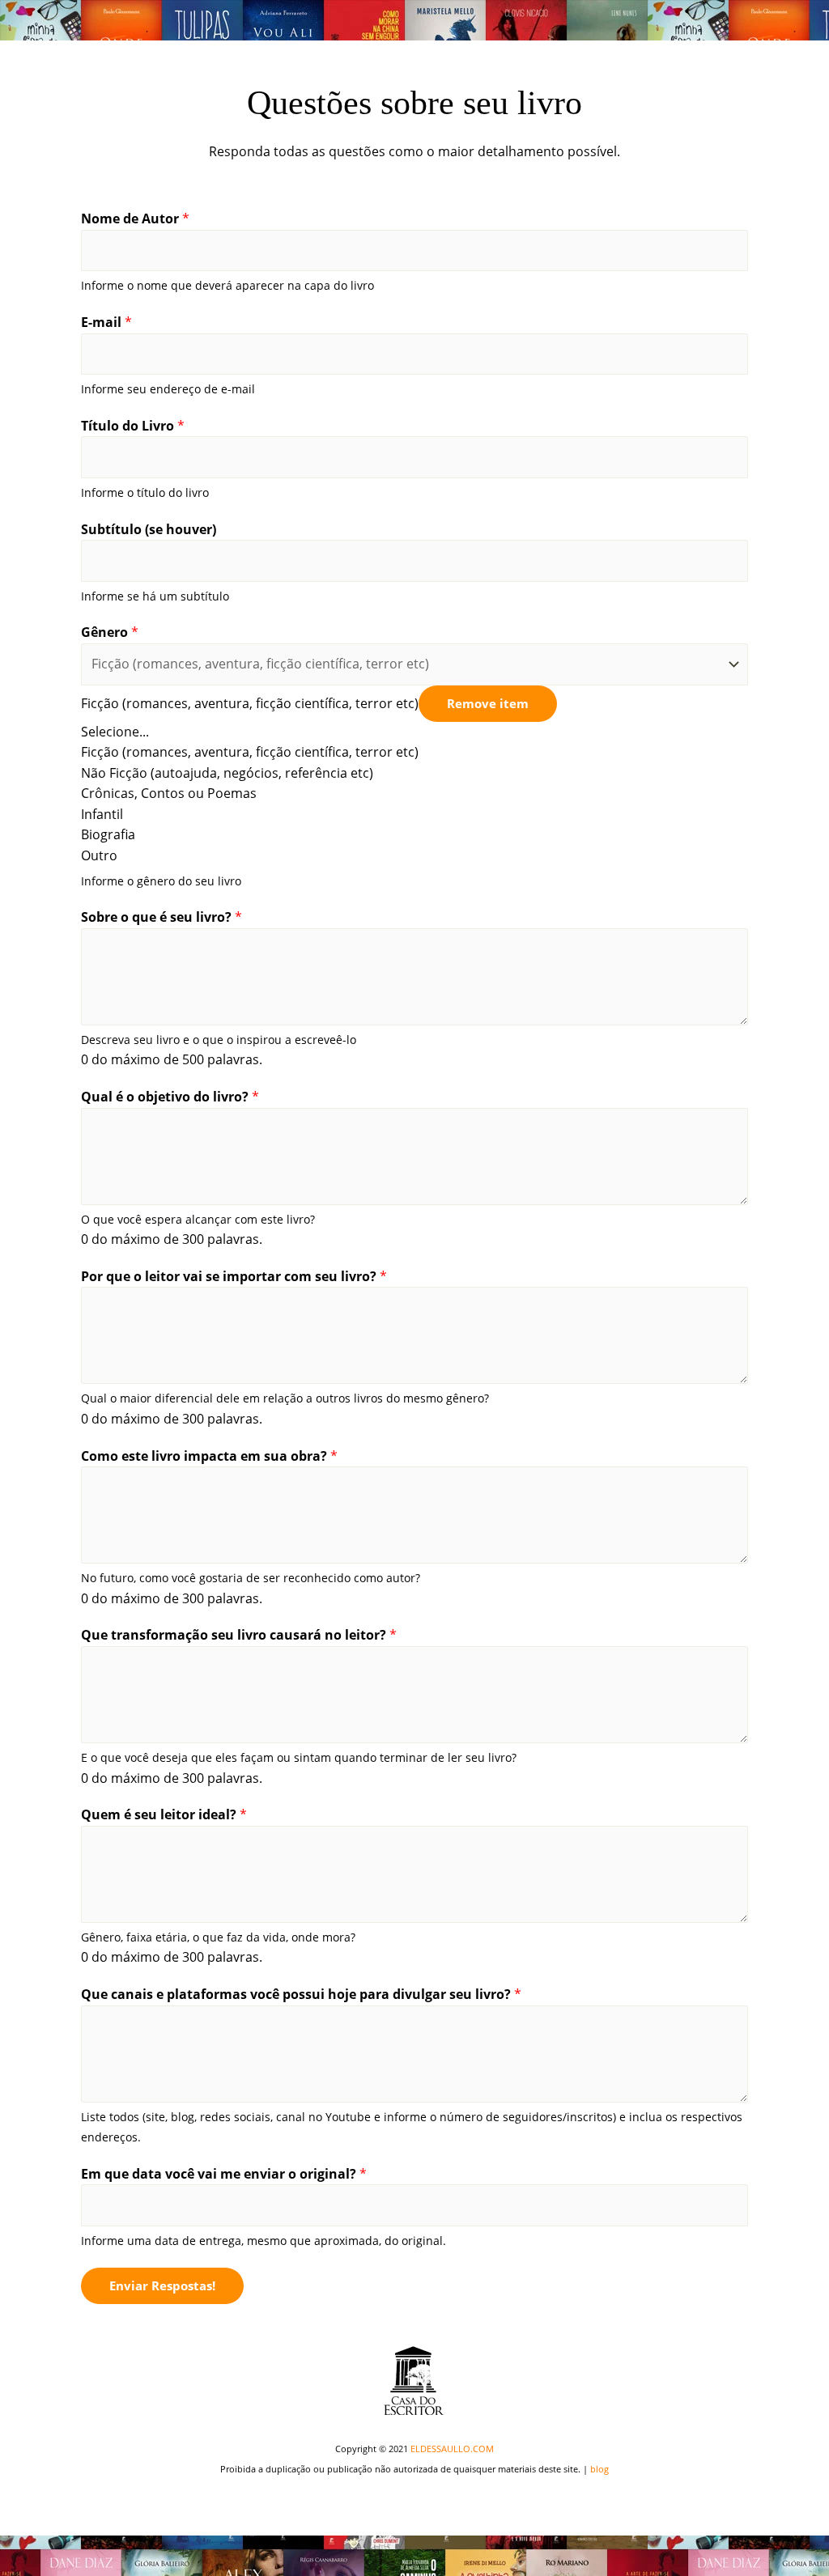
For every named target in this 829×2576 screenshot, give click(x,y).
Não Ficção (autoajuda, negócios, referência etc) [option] (227, 773)
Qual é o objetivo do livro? (170, 1097)
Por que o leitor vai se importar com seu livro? (234, 1276)
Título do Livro (133, 426)
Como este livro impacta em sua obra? (209, 1456)
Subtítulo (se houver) (149, 529)
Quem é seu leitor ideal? (164, 1814)
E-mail (106, 322)
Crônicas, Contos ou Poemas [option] (169, 793)
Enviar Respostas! (162, 2285)
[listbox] (414, 755)
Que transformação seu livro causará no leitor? (239, 1635)
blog (599, 2469)
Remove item (488, 703)
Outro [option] (99, 855)
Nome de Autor (135, 219)
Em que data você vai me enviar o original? (224, 2174)
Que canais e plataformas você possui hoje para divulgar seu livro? (301, 1994)
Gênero (110, 632)
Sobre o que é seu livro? (162, 917)
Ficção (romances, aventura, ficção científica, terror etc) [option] (250, 752)
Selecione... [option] (115, 732)
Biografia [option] (108, 834)
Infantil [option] (102, 814)
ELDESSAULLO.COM (452, 2449)
